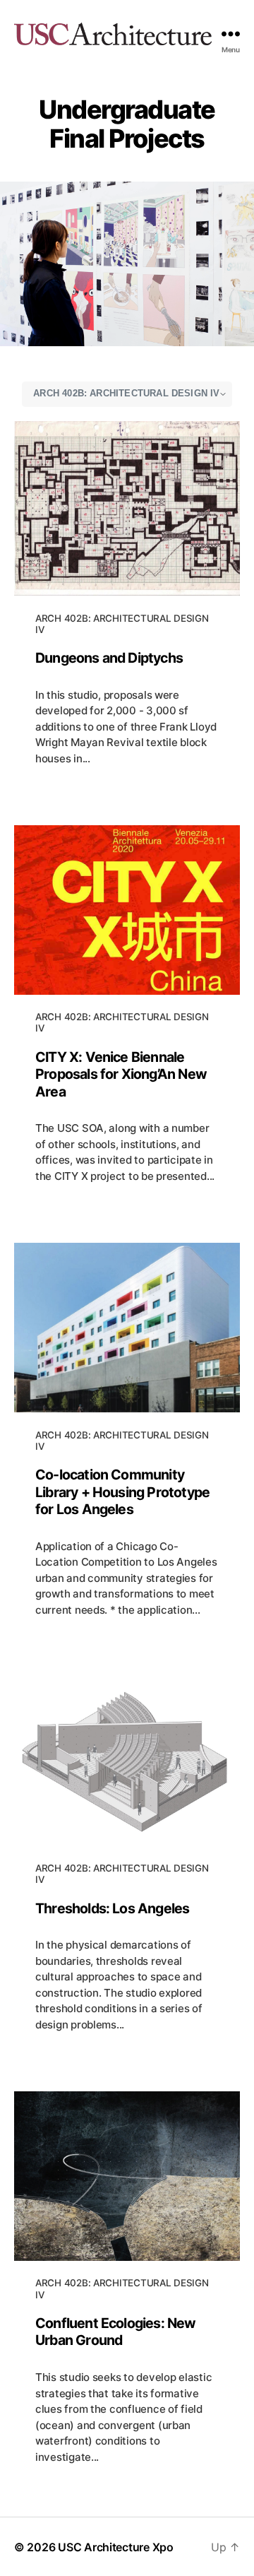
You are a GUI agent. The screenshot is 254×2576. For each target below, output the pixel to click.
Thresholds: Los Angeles (112, 1908)
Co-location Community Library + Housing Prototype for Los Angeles (122, 1492)
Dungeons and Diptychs (109, 658)
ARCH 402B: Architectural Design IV (122, 624)
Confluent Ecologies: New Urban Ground (116, 2332)
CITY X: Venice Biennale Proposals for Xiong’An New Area (121, 1074)
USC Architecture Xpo (116, 2547)
